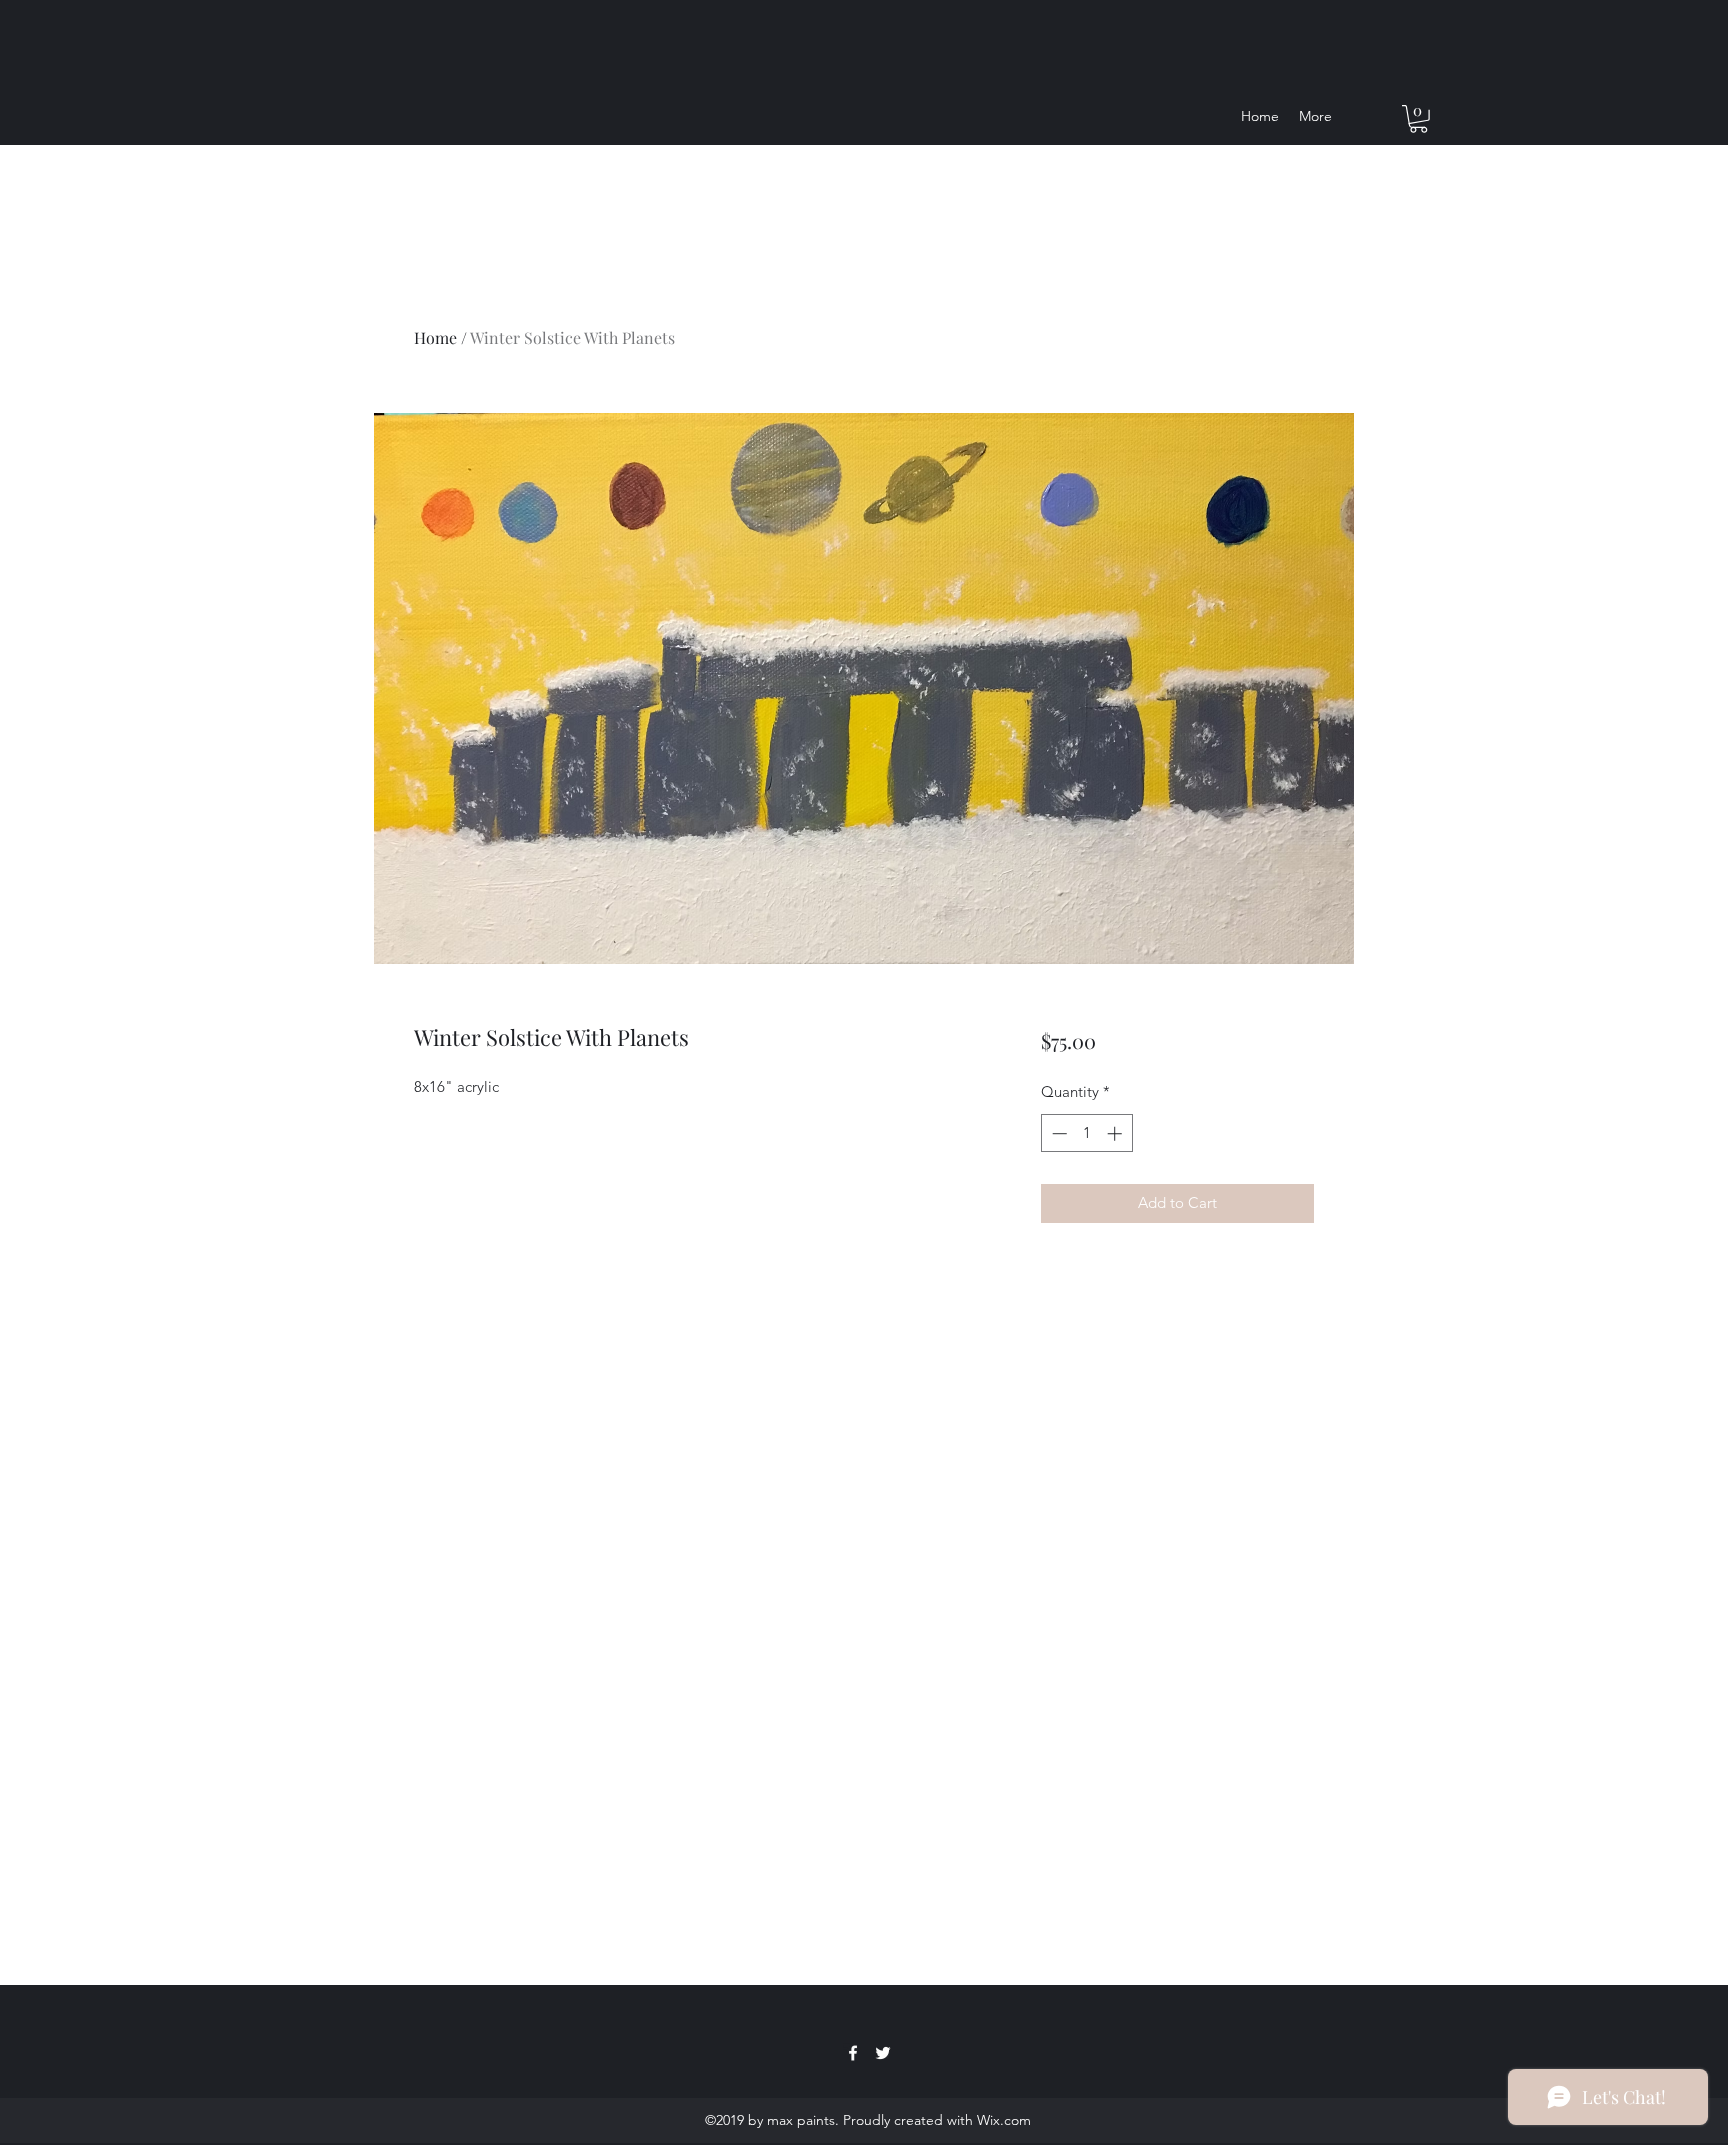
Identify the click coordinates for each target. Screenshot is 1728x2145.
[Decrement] (1057, 1133)
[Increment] (1116, 1133)
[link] (1418, 119)
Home (435, 337)
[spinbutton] (1086, 1133)
